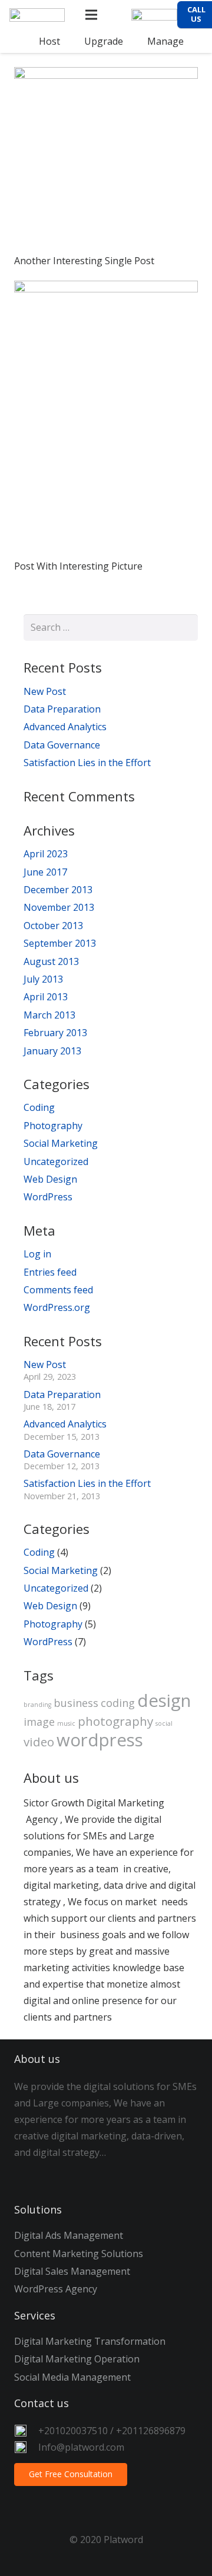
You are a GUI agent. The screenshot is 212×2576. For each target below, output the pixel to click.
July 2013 (43, 979)
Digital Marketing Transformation (90, 2341)
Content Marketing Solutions (79, 2254)
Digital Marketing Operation (77, 2359)
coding (118, 1703)
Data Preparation (62, 709)
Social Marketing (61, 1143)
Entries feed (50, 1272)
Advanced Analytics (65, 727)
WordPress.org (57, 1307)
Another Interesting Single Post (84, 261)
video (39, 1742)
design (164, 1700)
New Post (45, 691)
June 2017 (45, 872)
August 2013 (51, 961)
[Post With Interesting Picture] (106, 418)
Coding (39, 1107)
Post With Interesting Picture (78, 566)
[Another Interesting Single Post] (106, 159)
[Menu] (92, 15)
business (76, 1703)
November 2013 (59, 907)
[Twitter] (58, 2175)
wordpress (100, 1740)
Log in (37, 1254)
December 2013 (58, 890)
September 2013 (60, 943)
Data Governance (62, 745)
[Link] (37, 15)
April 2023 (46, 854)
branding (37, 1705)
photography (115, 1721)
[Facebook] (29, 2175)
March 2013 (49, 1015)
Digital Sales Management (72, 2271)
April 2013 (46, 997)
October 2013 (53, 926)
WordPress (48, 1197)
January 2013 (52, 1051)
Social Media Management (72, 2377)
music (66, 1723)
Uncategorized (56, 1161)
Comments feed (58, 1290)
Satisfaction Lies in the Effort (87, 763)
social (164, 1723)
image (39, 1722)
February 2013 (55, 1033)
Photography (53, 1126)
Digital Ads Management (69, 2235)
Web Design (50, 1179)
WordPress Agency (56, 2289)
